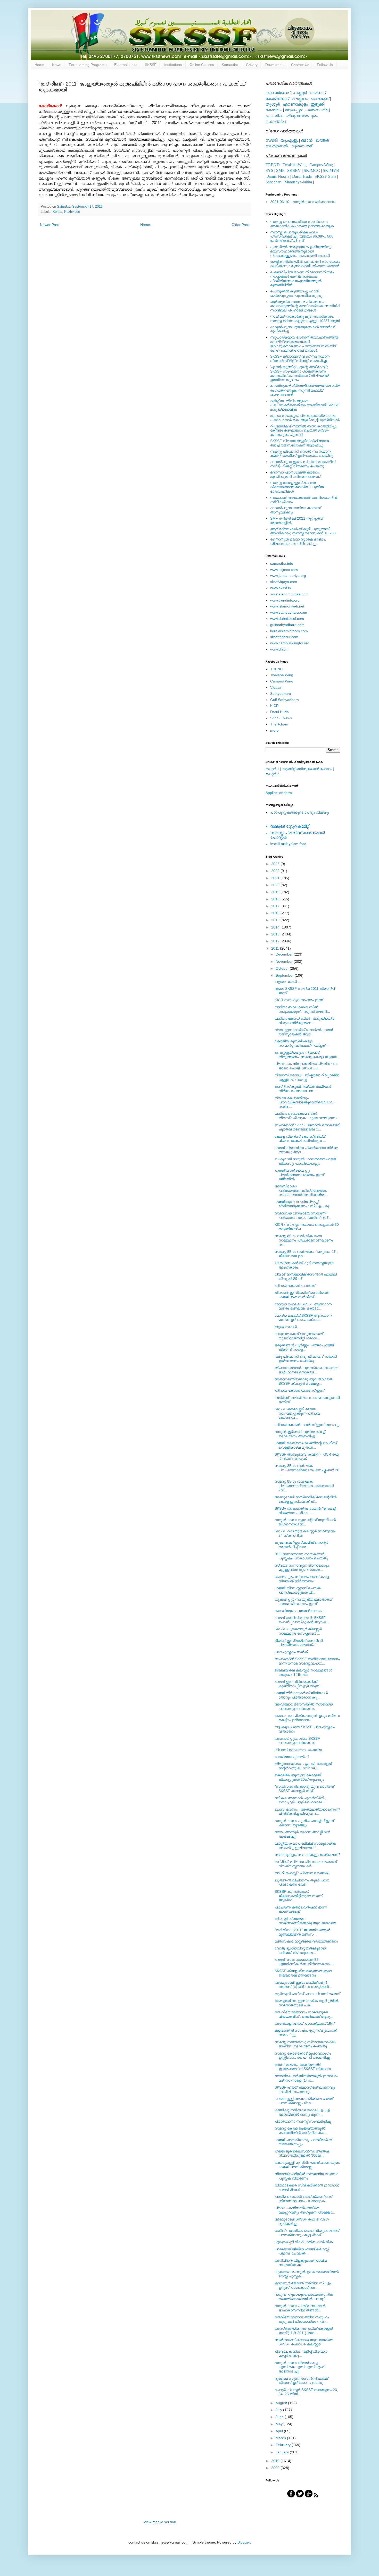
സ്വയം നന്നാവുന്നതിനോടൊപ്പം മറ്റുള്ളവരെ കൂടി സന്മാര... (302, 1568)
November (285, 961)
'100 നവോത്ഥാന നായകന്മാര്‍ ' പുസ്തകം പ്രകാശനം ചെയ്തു (301, 1556)
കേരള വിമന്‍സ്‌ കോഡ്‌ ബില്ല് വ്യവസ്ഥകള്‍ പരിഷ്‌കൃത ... (300, 1139)
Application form (279, 793)
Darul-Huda (302, 176)
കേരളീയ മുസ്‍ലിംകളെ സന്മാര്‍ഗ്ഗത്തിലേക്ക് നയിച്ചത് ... (302, 1043)
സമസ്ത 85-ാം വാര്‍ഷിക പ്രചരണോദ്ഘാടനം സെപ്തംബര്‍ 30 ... (307, 1470)
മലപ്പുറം (300, 99)
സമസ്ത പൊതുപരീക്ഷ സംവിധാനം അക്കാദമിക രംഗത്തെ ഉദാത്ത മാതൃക (302, 224)
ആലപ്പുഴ (294, 110)
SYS (269, 170)
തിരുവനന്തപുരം (302, 116)
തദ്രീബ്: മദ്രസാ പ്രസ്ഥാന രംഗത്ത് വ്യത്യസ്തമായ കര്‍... (306, 1864)
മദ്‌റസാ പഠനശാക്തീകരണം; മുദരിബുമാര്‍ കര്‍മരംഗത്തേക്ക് (295, 474)
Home (39, 65)
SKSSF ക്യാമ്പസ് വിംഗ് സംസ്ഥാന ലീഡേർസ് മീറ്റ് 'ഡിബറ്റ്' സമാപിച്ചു (300, 358)
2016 (276, 913)
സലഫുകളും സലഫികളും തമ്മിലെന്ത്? (307, 1855)
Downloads (274, 65)
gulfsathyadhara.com (287, 625)
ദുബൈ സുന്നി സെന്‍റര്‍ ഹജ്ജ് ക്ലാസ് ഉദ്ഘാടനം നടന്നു (301, 2381)
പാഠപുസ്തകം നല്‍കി (291, 1652)
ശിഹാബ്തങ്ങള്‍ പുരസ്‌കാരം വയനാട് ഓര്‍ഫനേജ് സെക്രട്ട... (306, 1370)
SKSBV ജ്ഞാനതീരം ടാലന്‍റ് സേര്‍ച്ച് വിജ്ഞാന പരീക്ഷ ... (305, 1511)
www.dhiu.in (280, 649)
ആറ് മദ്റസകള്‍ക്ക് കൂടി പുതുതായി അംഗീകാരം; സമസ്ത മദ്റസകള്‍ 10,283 (303, 531)
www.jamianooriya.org (288, 576)
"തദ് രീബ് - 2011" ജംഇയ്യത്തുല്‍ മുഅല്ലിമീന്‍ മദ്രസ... (302, 1932)
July (279, 2410)
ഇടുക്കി (318, 104)
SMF (280, 170)
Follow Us (325, 65)
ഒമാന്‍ (307, 140)
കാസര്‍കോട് (278, 93)
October (283, 968)
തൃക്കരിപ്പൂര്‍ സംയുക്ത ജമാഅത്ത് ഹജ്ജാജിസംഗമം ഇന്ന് (303, 1602)
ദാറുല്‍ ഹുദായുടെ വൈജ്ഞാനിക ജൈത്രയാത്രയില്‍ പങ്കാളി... (304, 2297)
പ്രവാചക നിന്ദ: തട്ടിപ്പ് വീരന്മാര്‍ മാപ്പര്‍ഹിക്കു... (301, 2354)
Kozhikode (72, 212)
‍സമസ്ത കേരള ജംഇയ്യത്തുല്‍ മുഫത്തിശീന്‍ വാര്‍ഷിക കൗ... (301, 2130)
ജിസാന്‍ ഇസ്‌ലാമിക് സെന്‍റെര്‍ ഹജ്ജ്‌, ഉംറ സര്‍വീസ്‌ (302, 1295)
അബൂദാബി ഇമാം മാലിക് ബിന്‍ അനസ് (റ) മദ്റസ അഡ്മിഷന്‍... (303, 1985)
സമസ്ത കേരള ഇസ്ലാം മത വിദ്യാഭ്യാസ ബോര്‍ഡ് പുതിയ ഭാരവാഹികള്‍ (297, 487)
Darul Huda (279, 712)
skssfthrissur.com (284, 637)
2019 (276, 892)
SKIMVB (331, 170)
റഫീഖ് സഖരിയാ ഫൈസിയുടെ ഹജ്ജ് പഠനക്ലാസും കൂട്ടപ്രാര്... (307, 2233)
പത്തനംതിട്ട (317, 110)
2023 (276, 864)
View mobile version (160, 2522)
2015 (276, 920)
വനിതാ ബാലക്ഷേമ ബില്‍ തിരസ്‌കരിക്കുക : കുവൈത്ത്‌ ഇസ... (307, 1116)
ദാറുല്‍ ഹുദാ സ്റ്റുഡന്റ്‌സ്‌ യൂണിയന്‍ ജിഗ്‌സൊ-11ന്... (305, 1522)
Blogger (244, 2542)
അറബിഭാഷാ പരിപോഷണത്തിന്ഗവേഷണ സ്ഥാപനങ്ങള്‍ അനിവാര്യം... (301, 1190)
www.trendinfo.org (285, 600)
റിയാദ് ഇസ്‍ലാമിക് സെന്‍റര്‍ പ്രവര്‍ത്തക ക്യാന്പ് (299, 1643)
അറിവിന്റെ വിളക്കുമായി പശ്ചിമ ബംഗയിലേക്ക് (301, 2263)
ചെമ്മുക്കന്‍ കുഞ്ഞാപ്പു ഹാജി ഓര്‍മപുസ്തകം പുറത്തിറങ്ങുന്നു (296, 293)
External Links (126, 65)
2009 (276, 2468)
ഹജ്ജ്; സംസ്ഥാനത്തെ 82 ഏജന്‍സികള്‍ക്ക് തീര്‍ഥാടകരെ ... (304, 1962)
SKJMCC (312, 170)
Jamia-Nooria (278, 176)
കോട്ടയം (274, 110)
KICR (274, 706)
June (280, 2417)
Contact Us (300, 65)
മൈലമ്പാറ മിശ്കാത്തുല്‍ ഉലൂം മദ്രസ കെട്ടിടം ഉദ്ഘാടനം (307, 1718)
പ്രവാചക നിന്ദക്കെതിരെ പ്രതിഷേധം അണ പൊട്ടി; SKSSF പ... (306, 1066)
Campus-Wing (321, 165)
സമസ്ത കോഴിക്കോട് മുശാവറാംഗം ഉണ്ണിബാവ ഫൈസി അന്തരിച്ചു (303, 2055)
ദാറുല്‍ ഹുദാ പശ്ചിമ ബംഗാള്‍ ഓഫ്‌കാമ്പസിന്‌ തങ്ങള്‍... (300, 2308)
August (282, 2403)
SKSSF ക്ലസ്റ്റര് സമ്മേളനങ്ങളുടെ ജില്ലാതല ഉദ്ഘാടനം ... (303, 1973)
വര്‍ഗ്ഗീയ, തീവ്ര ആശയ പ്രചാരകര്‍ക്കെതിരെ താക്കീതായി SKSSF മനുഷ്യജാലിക (305, 405)
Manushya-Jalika (298, 182)
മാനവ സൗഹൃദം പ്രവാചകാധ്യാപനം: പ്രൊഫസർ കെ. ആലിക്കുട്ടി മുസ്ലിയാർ (305, 418)
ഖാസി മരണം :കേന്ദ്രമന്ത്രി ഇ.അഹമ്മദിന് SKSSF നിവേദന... (304, 2067)
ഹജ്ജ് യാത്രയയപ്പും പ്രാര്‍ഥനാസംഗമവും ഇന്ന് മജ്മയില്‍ (299, 1175)
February (284, 2445)
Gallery (252, 65)
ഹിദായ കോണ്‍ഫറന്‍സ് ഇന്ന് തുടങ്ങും (307, 1425)
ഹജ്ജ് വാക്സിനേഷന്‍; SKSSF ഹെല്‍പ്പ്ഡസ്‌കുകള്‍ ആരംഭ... (302, 1620)
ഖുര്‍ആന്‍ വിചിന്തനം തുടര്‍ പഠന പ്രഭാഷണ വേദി (302, 1882)
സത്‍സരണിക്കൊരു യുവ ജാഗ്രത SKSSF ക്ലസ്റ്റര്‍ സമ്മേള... (303, 1381)
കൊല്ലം (274, 116)
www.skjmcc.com (284, 570)
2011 (276, 948)
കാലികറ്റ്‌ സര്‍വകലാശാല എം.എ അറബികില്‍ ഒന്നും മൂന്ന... (302, 2112)
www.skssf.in (281, 588)
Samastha (230, 65)
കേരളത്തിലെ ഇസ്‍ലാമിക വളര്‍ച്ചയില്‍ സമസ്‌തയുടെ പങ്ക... (307, 2003)
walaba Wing (282, 675)
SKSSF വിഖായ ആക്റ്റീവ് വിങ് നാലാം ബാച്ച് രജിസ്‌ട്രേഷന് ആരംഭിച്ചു (300, 443)
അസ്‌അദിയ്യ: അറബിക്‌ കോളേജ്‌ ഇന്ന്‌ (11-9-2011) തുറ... (304, 2331)
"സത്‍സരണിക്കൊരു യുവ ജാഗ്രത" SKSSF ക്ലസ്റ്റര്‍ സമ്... (305, 1789)
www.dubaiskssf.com (287, 619)
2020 (276, 885)
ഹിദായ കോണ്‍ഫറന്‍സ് (295, 1286)
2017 (276, 906)
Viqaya (276, 687)
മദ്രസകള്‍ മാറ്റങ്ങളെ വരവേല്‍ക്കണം (306, 1941)
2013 (276, 934)
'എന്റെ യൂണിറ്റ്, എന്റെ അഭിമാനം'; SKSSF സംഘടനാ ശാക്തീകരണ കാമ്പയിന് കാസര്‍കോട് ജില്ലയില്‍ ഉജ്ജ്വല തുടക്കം (300, 373)
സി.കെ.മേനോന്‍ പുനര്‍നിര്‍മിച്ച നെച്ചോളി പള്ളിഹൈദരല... (301, 1800)
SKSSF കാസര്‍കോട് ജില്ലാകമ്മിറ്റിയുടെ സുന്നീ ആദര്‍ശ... (299, 1896)
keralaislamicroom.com (289, 631)
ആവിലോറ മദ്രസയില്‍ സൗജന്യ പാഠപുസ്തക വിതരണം (304, 1706)
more (274, 730)
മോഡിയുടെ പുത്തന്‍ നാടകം (299, 1611)
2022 (276, 871)
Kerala (57, 212)
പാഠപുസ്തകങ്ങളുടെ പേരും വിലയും (300, 812)
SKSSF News (281, 718)
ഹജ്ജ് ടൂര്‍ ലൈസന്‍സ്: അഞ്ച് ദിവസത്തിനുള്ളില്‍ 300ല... (302, 2153)
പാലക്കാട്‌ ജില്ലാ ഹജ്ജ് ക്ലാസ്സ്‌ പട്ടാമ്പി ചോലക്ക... (302, 2251)
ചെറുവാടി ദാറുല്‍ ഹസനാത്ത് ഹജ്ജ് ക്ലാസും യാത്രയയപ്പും (305, 1161)
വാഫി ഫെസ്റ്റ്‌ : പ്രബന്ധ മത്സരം (302, 1873)
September (285, 975)
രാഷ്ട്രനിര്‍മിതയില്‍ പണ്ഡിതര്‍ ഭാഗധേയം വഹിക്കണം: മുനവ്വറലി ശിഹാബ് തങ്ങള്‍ (305, 264)
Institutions (173, 65)
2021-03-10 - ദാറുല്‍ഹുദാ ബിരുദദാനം (303, 202)
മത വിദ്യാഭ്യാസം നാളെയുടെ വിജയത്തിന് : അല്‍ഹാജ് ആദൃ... (304, 2014)
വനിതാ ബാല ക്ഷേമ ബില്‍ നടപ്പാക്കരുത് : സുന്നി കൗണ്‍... (302, 1009)
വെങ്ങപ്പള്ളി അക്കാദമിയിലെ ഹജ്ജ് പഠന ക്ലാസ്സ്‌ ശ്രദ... (304, 2101)
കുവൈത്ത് (301, 146)
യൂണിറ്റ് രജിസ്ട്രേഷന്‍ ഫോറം (307, 769)
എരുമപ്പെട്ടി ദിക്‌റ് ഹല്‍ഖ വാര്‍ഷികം (304, 2242)
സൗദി (271, 140)
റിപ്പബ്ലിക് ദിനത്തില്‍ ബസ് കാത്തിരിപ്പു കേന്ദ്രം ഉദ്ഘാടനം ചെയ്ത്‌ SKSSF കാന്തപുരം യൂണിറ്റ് (303, 430)
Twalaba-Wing (295, 165)
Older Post (240, 225)
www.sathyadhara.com (289, 612)
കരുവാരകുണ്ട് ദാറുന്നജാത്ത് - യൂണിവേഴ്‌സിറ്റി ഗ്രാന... (300, 1336)
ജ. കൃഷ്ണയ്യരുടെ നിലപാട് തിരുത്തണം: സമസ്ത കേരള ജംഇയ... (307, 1055)
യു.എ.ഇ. (289, 140)
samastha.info (282, 563)
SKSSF (151, 65)
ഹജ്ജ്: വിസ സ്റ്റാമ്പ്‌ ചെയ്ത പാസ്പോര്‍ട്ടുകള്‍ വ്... (298, 1590)
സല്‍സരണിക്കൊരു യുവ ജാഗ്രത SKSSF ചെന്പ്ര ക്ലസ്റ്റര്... (304, 2342)
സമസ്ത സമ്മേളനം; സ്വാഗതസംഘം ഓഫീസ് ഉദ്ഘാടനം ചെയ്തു (305, 2044)
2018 (276, 899)
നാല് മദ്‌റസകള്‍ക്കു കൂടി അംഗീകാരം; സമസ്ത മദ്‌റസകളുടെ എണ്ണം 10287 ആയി (305, 319)
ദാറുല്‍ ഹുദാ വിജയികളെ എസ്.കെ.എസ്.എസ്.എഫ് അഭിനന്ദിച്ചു (299, 2367)
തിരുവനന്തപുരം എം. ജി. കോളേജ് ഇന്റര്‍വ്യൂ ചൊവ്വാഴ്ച (303, 1766)
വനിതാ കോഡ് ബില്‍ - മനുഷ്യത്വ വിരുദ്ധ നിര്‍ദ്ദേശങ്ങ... (304, 1021)
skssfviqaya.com (284, 582)
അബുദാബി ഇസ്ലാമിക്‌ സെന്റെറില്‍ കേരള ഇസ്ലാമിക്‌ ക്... (306, 1499)
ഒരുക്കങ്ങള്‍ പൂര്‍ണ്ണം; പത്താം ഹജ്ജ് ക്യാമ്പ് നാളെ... (304, 1347)
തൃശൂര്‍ (273, 104)
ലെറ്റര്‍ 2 (272, 774)
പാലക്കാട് (320, 99)
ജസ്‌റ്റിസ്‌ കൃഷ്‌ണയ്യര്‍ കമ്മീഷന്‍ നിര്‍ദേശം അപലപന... (303, 1089)
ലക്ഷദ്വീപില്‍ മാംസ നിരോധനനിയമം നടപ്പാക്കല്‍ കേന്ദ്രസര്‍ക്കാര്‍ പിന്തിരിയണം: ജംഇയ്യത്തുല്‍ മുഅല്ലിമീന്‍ (302, 278)
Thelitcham (279, 724)
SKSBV (294, 170)
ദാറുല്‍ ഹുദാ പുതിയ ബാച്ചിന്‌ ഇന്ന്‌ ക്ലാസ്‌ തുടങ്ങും (304, 1823)
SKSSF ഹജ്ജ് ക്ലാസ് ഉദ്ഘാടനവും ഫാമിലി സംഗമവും (305, 2089)
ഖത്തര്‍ (322, 140)
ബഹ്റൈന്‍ (277, 146)
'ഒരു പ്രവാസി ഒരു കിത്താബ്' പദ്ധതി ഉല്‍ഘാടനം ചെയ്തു (306, 1359)
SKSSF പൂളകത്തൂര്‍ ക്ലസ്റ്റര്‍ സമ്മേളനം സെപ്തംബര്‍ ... (298, 1631)
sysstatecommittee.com (289, 594)
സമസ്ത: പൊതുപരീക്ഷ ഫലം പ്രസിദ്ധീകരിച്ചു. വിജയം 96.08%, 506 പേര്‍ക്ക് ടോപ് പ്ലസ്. (302, 237)
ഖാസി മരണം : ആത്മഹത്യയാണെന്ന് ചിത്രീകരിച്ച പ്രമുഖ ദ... (307, 1811)
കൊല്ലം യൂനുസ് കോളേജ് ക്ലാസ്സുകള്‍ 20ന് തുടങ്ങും (299, 1777)
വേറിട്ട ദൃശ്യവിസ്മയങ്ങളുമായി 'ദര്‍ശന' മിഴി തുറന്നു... (300, 1950)
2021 (276, 878)
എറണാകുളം (295, 104)
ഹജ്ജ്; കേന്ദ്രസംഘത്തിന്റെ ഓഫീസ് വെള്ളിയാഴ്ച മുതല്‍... (306, 1445)
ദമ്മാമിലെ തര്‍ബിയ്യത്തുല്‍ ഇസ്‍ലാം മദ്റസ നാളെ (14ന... (306, 2078)
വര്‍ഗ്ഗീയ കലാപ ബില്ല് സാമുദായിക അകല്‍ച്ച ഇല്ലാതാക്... (305, 1846)
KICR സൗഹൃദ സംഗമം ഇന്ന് (299, 1000)
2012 (276, 941)
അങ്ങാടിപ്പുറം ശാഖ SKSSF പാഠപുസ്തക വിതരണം (297, 1741)
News (57, 65)
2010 (276, 2461)
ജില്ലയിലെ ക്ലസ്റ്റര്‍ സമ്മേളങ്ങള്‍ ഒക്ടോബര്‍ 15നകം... (303, 1672)
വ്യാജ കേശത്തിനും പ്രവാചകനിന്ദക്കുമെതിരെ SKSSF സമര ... (305, 1102)
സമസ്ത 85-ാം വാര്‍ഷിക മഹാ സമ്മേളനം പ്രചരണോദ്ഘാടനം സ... (304, 1240)
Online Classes (202, 65)
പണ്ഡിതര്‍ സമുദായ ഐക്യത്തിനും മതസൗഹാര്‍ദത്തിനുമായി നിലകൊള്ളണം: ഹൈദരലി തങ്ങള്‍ (301, 251)
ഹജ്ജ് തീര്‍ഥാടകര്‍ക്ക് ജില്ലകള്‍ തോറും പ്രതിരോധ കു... (301, 1695)
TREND (273, 165)
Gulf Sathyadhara (285, 700)
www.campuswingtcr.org (290, 643)
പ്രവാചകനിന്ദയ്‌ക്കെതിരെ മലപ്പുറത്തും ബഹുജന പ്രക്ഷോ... (305, 2210)
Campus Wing (282, 681)
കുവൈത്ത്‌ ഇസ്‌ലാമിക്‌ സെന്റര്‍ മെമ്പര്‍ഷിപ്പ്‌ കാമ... (301, 1545)
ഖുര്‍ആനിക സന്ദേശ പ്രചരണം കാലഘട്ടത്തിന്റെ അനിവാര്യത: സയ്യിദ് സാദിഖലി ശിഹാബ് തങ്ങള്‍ (305, 306)
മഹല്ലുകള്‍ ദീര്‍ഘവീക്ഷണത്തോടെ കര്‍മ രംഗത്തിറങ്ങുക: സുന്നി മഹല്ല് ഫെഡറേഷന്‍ (305, 390)
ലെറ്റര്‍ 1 (272, 769)
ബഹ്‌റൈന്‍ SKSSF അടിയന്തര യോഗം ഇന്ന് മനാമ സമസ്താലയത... (307, 1661)
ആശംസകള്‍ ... (288, 982)
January (283, 2452)
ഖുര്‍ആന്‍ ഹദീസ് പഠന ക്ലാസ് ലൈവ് (307, 1994)
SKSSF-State (325, 176)
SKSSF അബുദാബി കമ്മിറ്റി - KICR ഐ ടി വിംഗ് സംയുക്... (307, 1456)
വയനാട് (318, 93)
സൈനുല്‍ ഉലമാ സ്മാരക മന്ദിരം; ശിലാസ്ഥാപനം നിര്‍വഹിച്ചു (298, 541)
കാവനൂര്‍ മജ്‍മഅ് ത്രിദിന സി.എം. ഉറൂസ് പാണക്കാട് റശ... (303, 2285)
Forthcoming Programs (88, 65)
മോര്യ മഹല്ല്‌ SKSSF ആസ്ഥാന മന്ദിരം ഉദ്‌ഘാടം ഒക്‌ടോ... (303, 1306)
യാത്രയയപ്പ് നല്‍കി (292, 1757)
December (285, 954)
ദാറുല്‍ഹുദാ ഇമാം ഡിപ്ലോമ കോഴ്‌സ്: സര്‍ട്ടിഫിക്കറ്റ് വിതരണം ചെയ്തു (303, 464)
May (280, 2424)
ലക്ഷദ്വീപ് (276, 121)
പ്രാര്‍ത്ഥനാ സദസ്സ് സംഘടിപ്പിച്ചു (303, 2121)
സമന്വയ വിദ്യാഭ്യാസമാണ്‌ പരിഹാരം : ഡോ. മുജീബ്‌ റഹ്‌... (303, 1215)
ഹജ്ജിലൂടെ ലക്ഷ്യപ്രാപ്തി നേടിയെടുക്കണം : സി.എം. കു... (303, 1204)
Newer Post (49, 225)
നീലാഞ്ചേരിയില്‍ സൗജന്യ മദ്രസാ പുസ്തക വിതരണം (306, 2176)
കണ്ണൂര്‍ (300, 93)
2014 (276, 927)
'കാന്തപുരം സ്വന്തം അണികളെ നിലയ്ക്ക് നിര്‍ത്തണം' (302, 1579)
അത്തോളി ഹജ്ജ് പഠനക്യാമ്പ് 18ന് (304, 2023)
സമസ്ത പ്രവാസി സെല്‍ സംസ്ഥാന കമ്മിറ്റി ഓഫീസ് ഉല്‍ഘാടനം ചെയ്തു (301, 454)
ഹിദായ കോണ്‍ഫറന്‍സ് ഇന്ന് (299, 1390)
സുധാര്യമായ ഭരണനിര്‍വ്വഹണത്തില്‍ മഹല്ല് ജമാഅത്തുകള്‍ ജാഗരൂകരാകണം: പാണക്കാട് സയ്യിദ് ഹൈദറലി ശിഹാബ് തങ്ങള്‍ (304, 344)
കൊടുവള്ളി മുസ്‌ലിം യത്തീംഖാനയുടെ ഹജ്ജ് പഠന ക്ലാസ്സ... (307, 2165)
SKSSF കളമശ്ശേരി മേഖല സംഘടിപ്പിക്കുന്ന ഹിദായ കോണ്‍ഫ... (297, 1413)
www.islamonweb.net (287, 606)
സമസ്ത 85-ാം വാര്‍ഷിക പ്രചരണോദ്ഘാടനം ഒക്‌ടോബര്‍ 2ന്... (304, 1486)
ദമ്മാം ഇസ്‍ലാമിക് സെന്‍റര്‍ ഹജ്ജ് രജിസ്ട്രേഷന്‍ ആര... (304, 1032)
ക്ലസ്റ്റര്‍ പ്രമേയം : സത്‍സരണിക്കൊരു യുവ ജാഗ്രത (305, 1921)
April (280, 2431)
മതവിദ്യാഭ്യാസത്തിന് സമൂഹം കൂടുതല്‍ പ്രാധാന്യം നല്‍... (302, 2319)
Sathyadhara (281, 694)
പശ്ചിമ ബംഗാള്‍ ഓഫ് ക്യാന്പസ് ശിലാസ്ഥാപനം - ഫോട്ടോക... (303, 2199)
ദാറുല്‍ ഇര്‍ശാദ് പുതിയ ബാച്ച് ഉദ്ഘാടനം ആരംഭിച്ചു (300, 1434)
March (281, 2438)
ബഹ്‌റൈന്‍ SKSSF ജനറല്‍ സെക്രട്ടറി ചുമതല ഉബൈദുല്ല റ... (307, 1127)
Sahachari (274, 182)
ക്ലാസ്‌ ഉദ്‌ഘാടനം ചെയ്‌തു (298, 1750)
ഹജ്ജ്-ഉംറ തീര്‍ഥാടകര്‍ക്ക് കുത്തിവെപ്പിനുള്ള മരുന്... (298, 1684)
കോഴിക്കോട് (277, 99)
